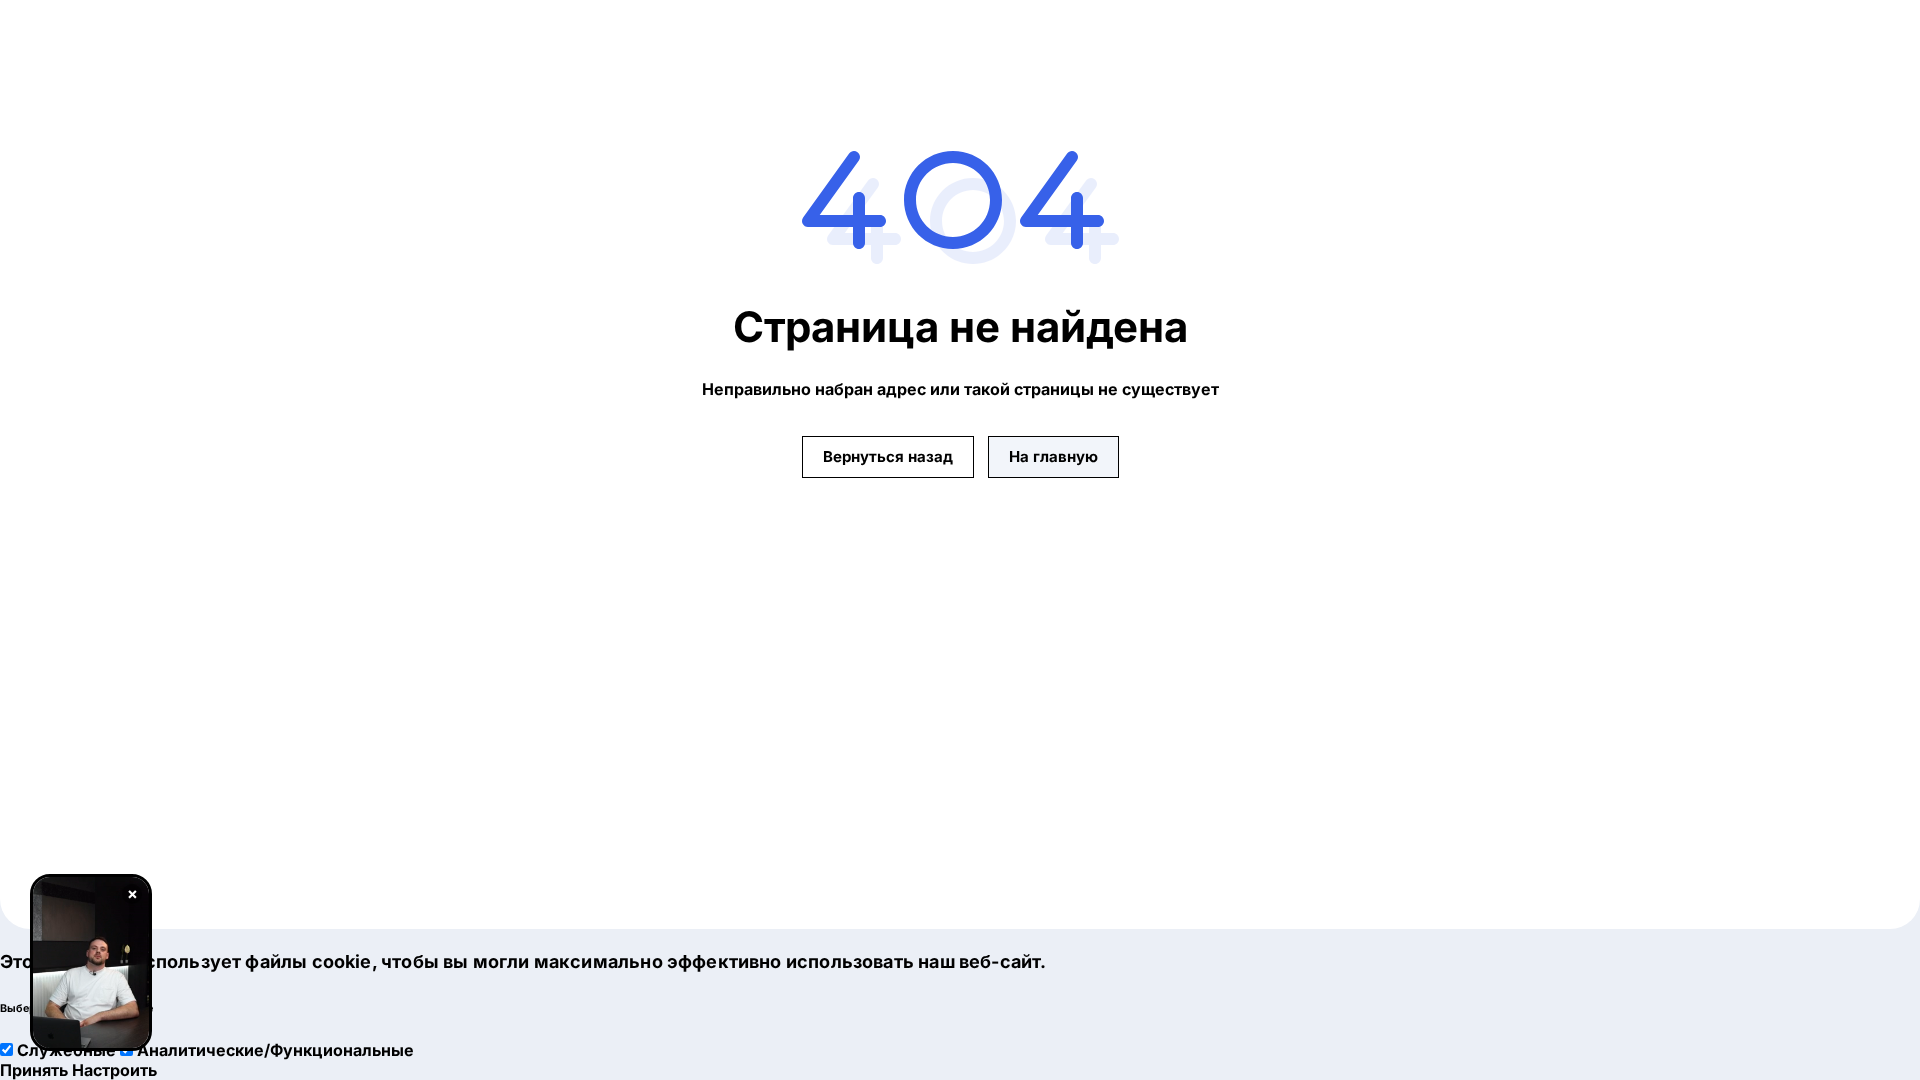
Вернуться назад (888, 456)
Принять (34, 1070)
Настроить (114, 1070)
